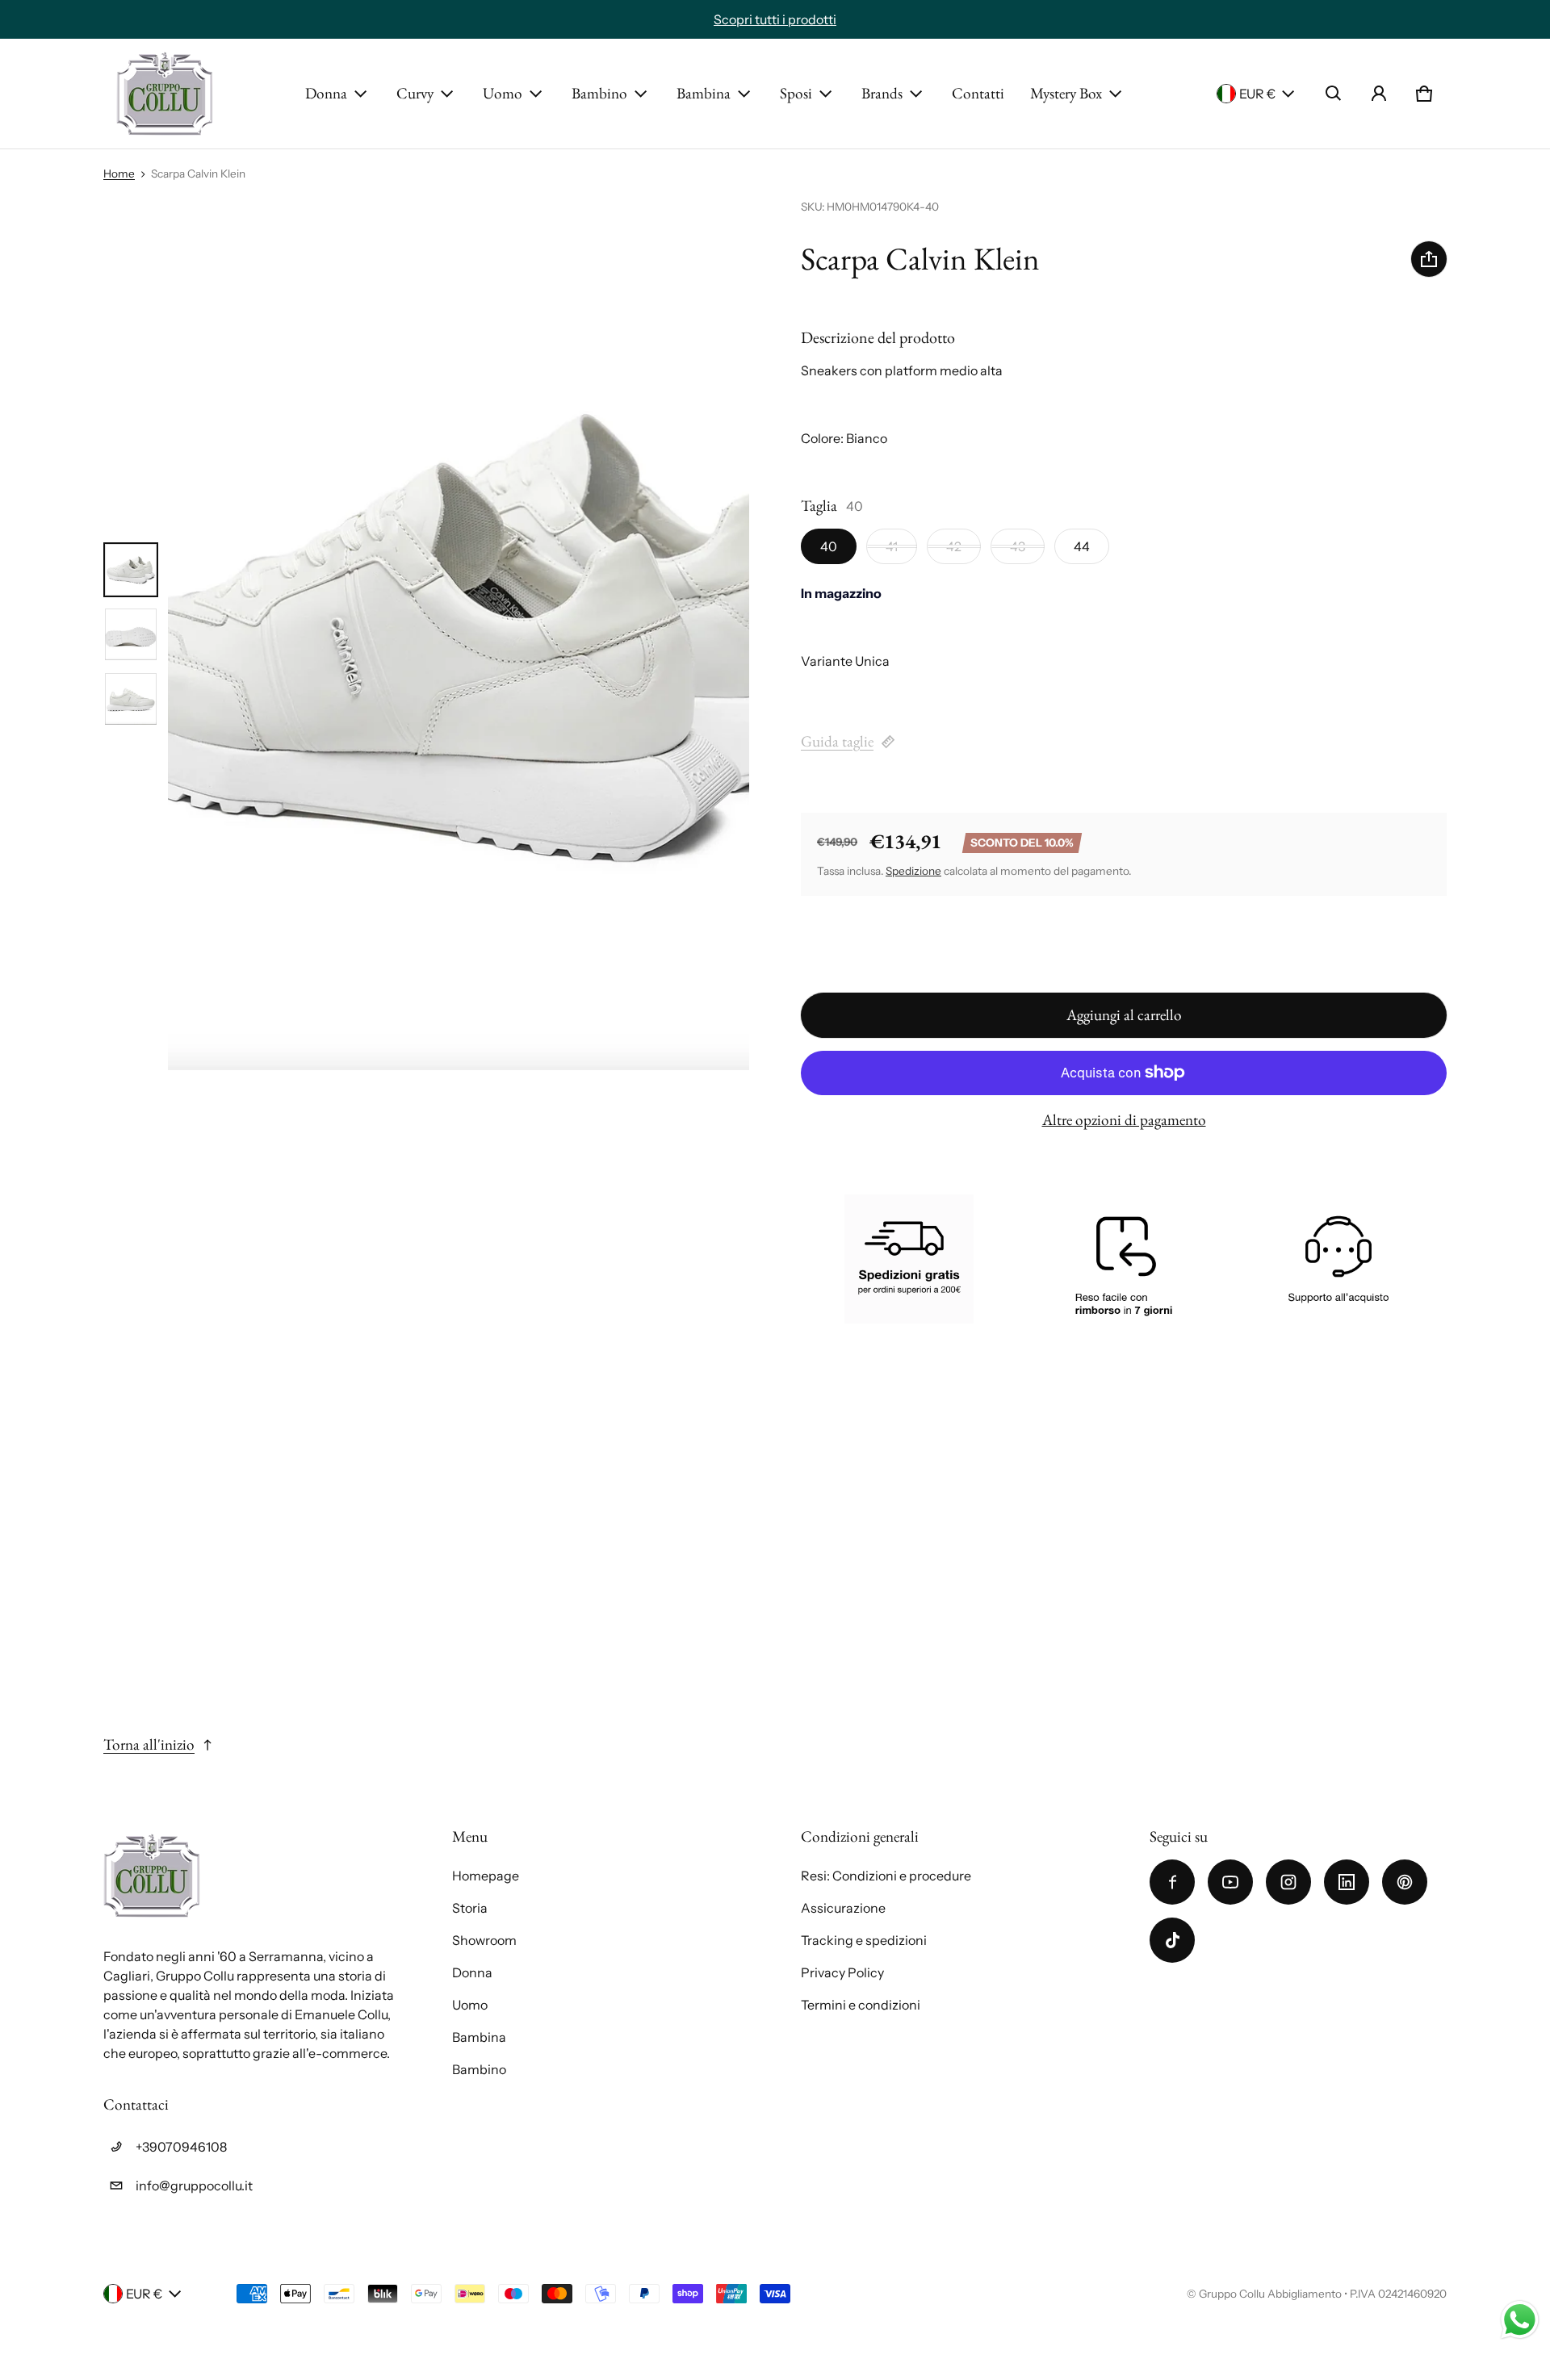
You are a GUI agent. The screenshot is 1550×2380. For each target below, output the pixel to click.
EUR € (1257, 94)
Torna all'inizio (149, 1744)
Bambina (704, 93)
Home (119, 174)
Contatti (978, 93)
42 (954, 546)
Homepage (486, 1876)
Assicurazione (843, 1908)
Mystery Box (1066, 93)
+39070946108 (181, 2147)
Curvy (415, 93)
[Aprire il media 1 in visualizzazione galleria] (131, 570)
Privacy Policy (842, 1972)
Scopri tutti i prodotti (775, 19)
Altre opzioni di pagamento (1124, 1120)
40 (829, 546)
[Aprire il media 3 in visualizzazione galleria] (131, 699)
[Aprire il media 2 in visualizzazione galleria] (131, 634)
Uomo (503, 93)
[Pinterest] (1405, 1882)
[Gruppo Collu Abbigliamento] (165, 94)
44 (1082, 546)
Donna (326, 93)
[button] (1334, 94)
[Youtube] (1230, 1882)
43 (1018, 546)
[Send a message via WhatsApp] (1520, 2320)
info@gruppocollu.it (194, 2186)
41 (892, 546)
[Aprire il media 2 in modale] (459, 634)
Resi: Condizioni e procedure (886, 1876)
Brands (882, 93)
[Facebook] (1172, 1882)
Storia (470, 1908)
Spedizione (913, 871)
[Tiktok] (1172, 1940)
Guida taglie (837, 741)
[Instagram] (1288, 1882)
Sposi (796, 93)
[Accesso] (1379, 94)
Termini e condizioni (861, 2005)
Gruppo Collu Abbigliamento (1270, 2294)
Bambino (599, 93)
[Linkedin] (1347, 1882)
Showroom (484, 1940)
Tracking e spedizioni (864, 1940)
